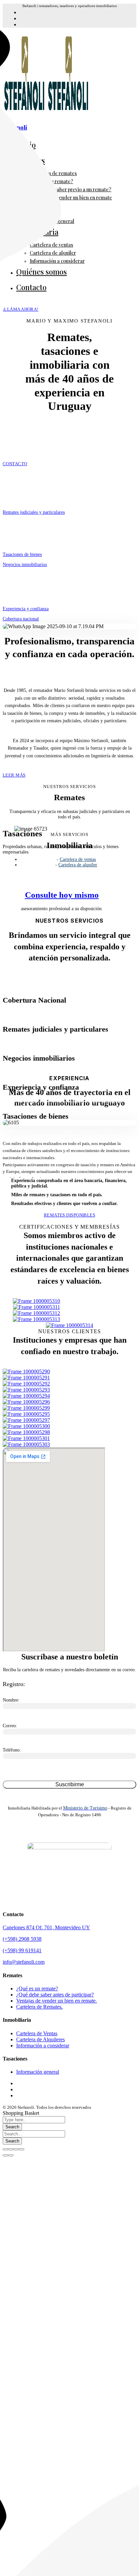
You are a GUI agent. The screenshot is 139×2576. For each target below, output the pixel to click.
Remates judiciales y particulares (34, 512)
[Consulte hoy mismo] (62, 877)
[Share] (11, 2149)
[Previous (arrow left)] (5, 2155)
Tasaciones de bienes (22, 554)
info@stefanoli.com (24, 1962)
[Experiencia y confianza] (13, 589)
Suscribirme (70, 1784)
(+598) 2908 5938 (22, 1939)
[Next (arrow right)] (11, 2155)
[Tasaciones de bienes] (13, 534)
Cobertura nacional (21, 619)
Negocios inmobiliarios (25, 565)
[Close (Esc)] (5, 2149)
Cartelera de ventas (78, 859)
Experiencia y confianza (26, 609)
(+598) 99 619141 (22, 1950)
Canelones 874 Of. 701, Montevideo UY (46, 1927)
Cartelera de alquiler (78, 865)
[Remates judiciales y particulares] (16, 492)
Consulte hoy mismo (62, 895)
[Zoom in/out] (22, 2149)
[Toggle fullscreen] (16, 2149)
